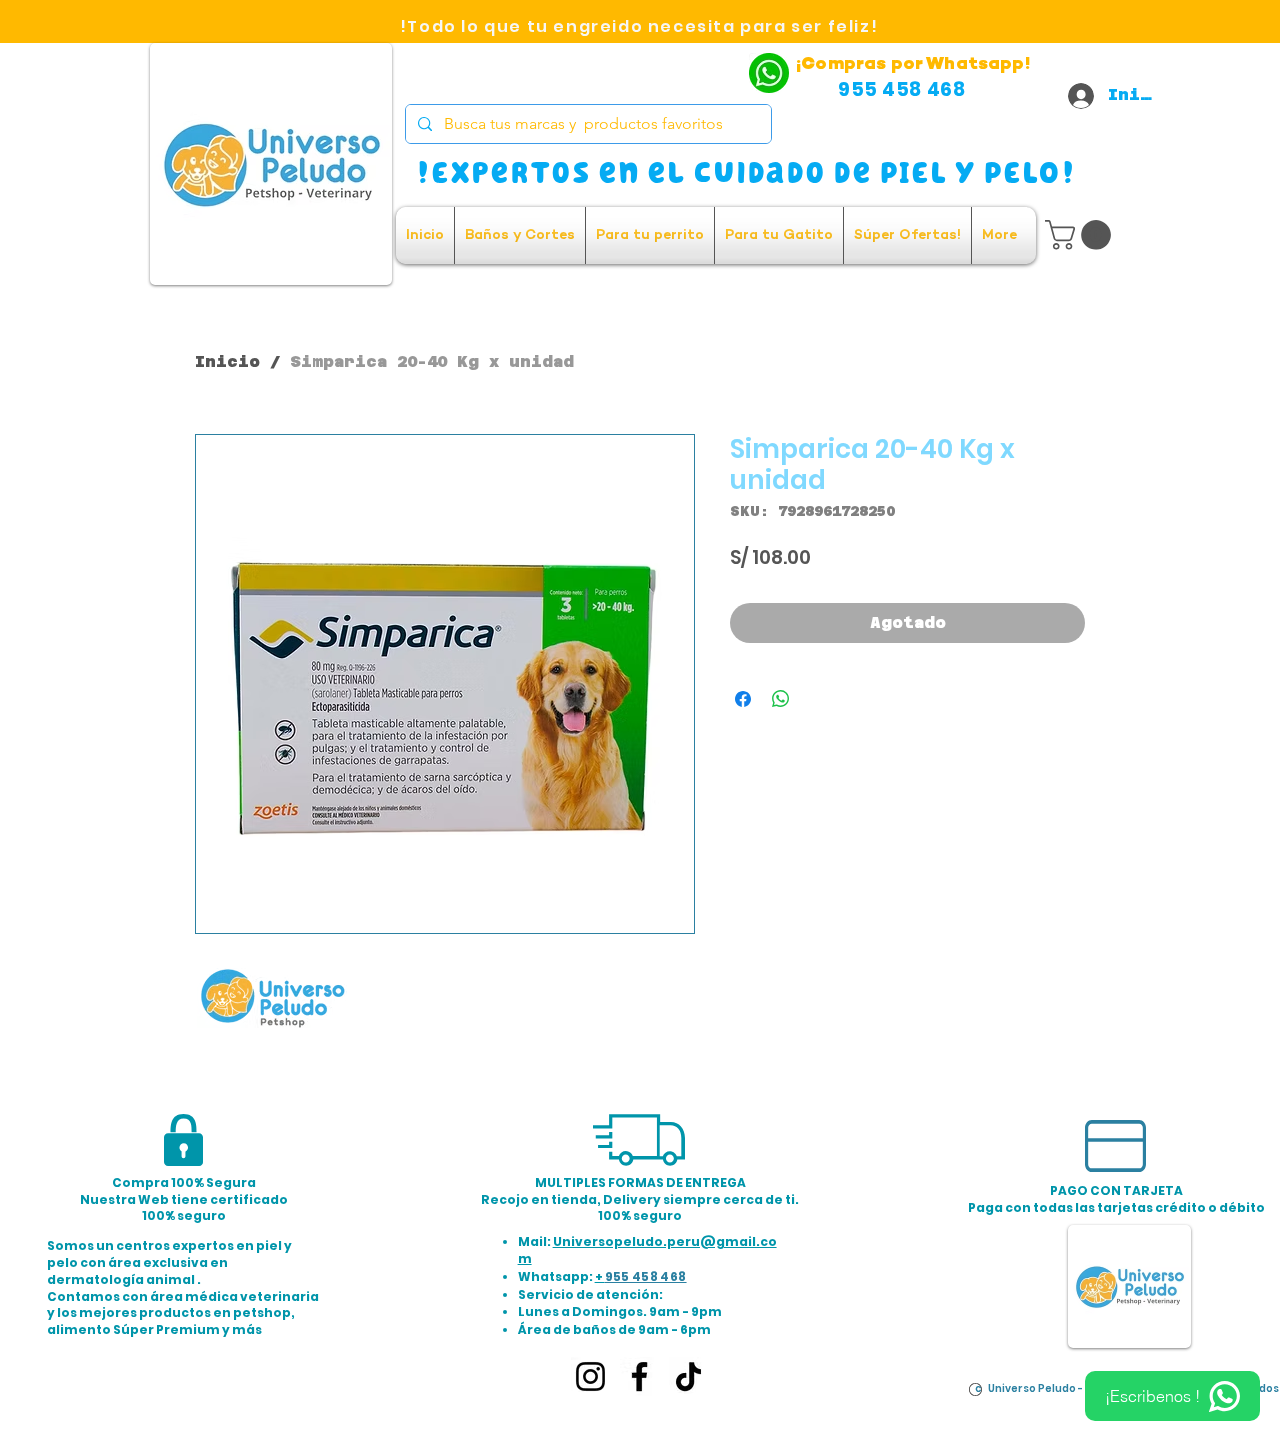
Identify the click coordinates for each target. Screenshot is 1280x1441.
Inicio (227, 361)
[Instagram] (590, 1376)
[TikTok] (688, 1376)
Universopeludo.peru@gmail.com (647, 1250)
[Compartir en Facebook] (743, 699)
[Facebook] (639, 1376)
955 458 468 (646, 1276)
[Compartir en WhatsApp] (781, 699)
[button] (1081, 235)
